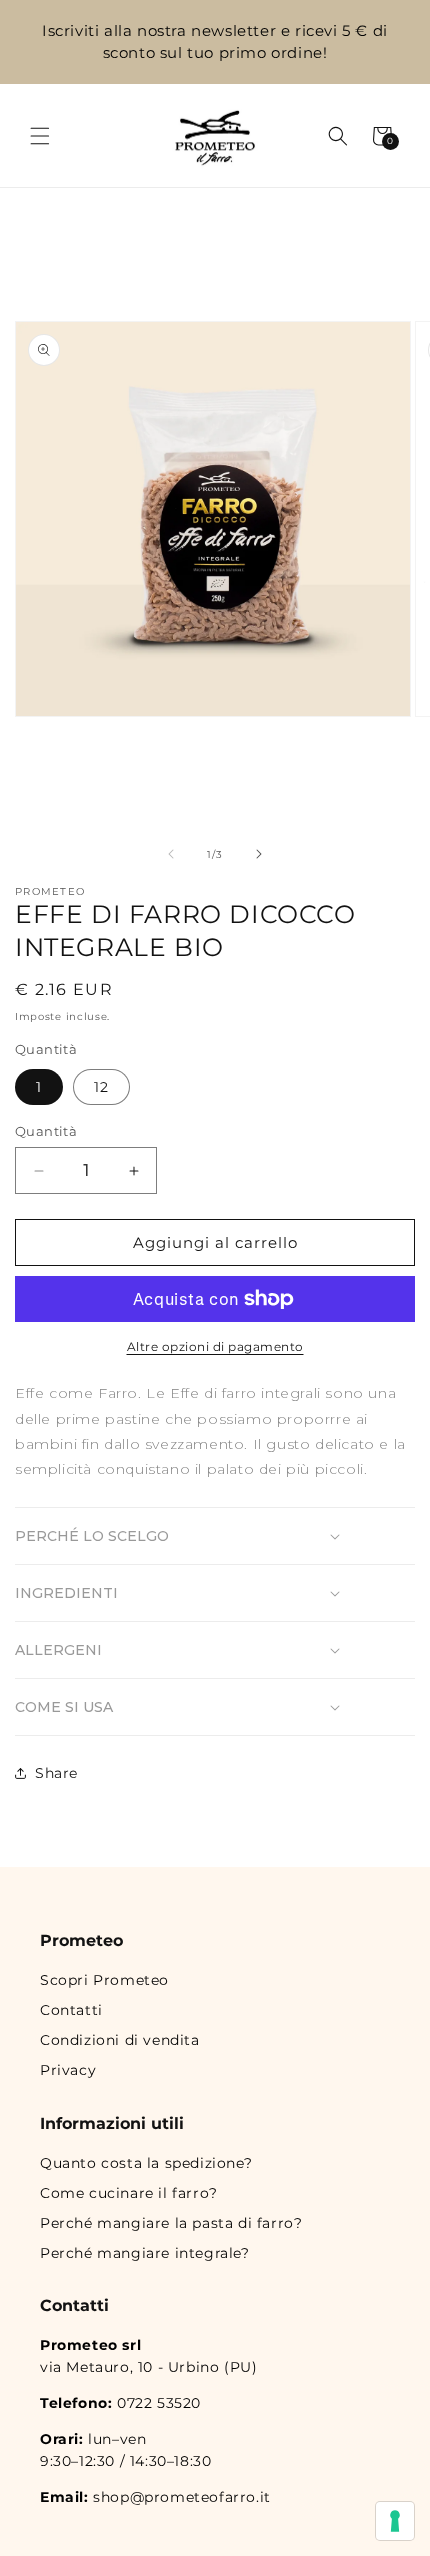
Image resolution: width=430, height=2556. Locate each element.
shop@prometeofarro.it (182, 2497)
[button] (40, 136)
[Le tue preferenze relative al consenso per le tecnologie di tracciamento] (395, 2521)
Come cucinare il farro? (129, 2193)
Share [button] (56, 1773)
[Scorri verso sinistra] (171, 854)
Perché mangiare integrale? (145, 2253)
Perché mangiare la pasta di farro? (171, 2223)
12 (101, 1087)
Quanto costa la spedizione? (146, 2163)
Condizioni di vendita (120, 2040)
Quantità (46, 1131)
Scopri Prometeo (104, 1980)
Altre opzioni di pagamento (215, 1346)
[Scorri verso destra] (259, 854)
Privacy (68, 2070)
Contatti (71, 2010)
